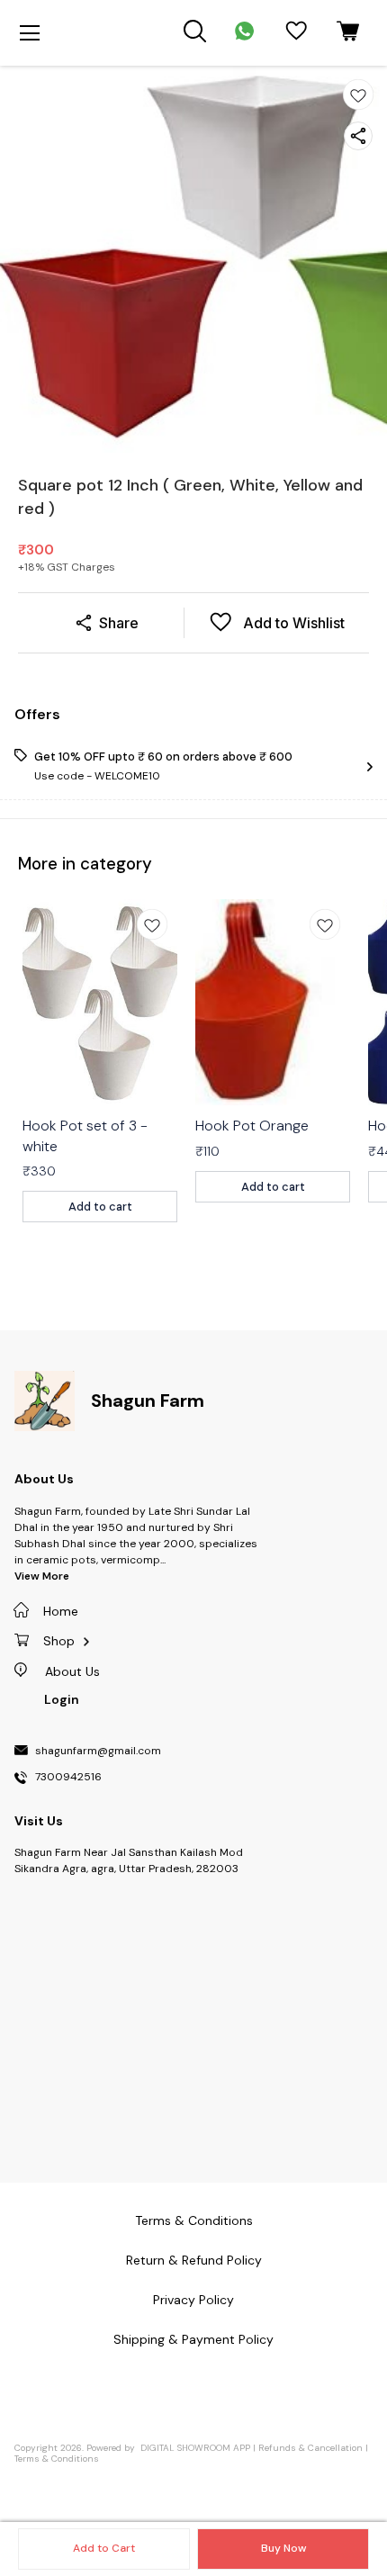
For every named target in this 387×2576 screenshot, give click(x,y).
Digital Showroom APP (195, 2448)
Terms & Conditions (57, 2459)
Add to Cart (104, 2548)
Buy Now (283, 2548)
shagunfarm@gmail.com (98, 1752)
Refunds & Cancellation (310, 2448)
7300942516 (68, 1778)
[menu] (30, 33)
